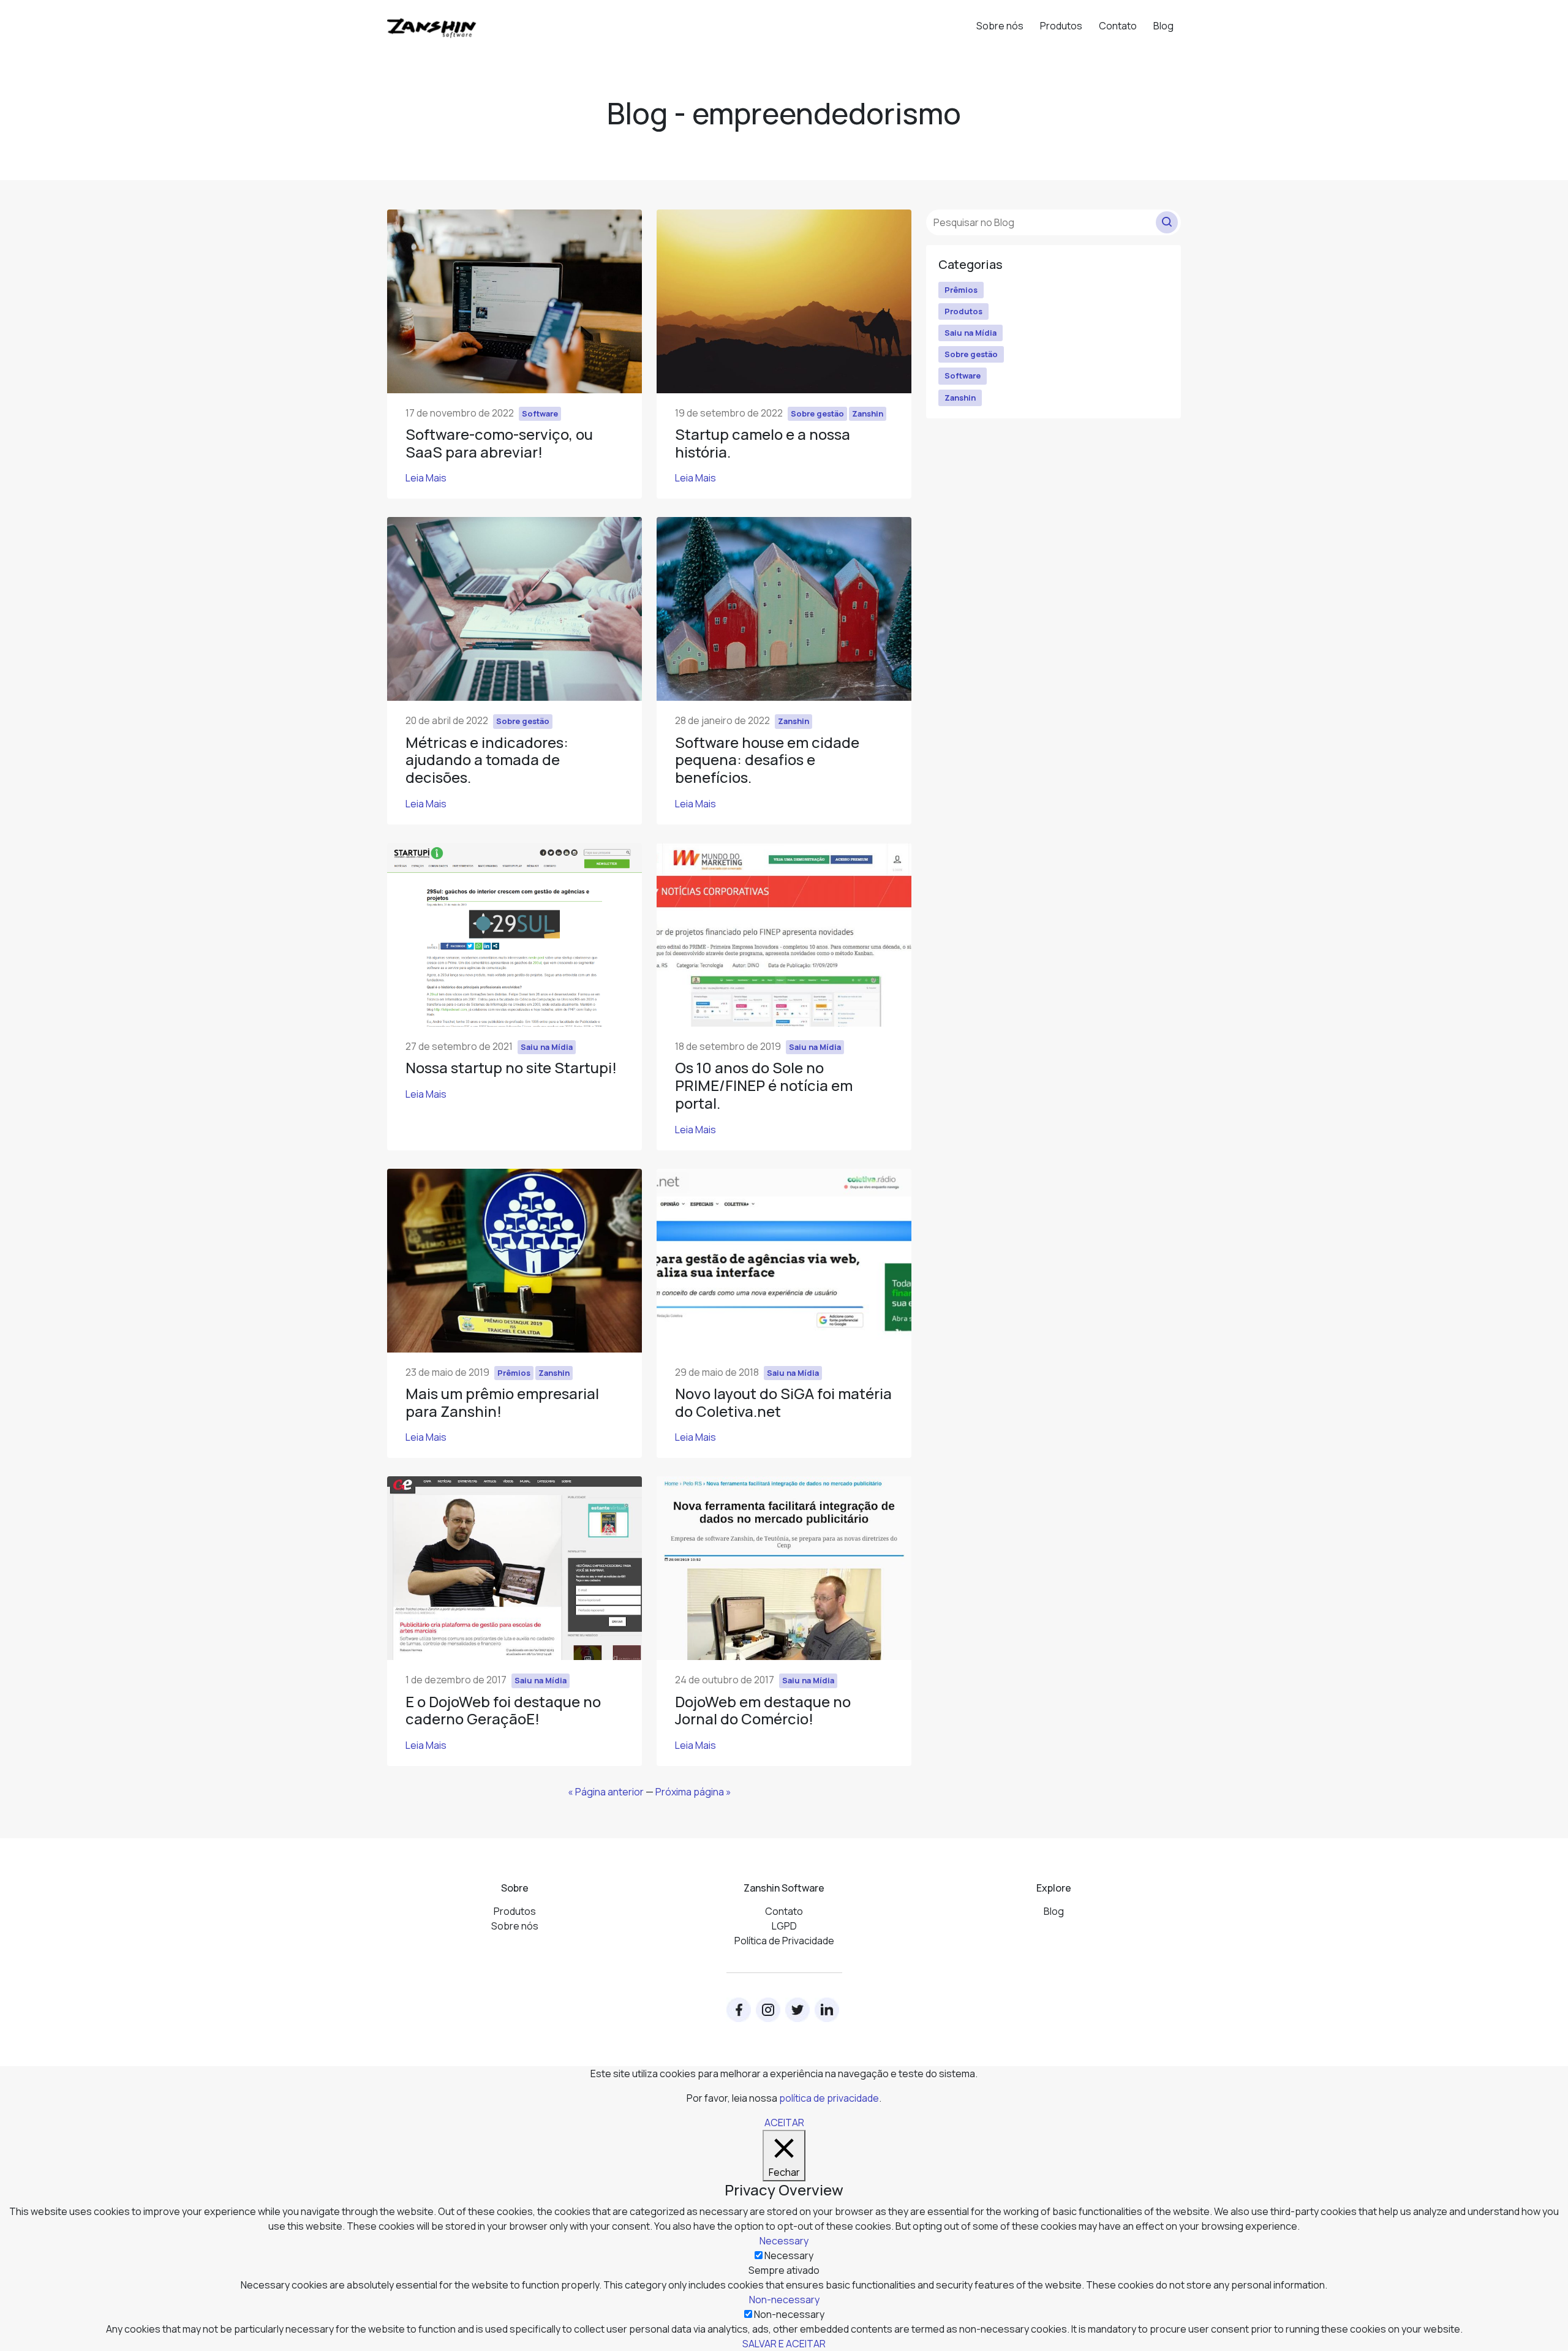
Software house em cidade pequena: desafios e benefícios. (767, 760)
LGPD (784, 1926)
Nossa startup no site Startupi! (511, 1067)
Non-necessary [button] (784, 2300)
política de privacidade (829, 2098)
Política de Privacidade (784, 1941)
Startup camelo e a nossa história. (763, 443)
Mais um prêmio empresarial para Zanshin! (502, 1402)
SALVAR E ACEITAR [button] (784, 2344)
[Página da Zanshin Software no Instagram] (768, 2010)
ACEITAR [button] (784, 2123)
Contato (1118, 26)
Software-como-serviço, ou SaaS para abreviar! (499, 443)
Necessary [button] (784, 2241)
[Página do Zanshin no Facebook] (739, 2010)
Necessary (789, 2255)
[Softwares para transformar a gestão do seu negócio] (432, 22)
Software (963, 375)
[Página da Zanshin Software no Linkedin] (827, 2010)
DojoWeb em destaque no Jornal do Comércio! (763, 1710)
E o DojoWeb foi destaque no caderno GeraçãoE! (503, 1710)
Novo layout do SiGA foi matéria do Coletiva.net (783, 1402)
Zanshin (960, 398)
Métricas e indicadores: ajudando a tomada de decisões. (487, 760)
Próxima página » (693, 1792)
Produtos (1061, 26)
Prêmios (961, 290)
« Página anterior (606, 1792)
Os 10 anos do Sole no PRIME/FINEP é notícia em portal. (764, 1085)
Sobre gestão (971, 354)
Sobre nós (1000, 26)
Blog (1163, 26)
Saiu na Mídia (971, 333)
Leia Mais (426, 478)
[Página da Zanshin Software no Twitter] (797, 2010)
